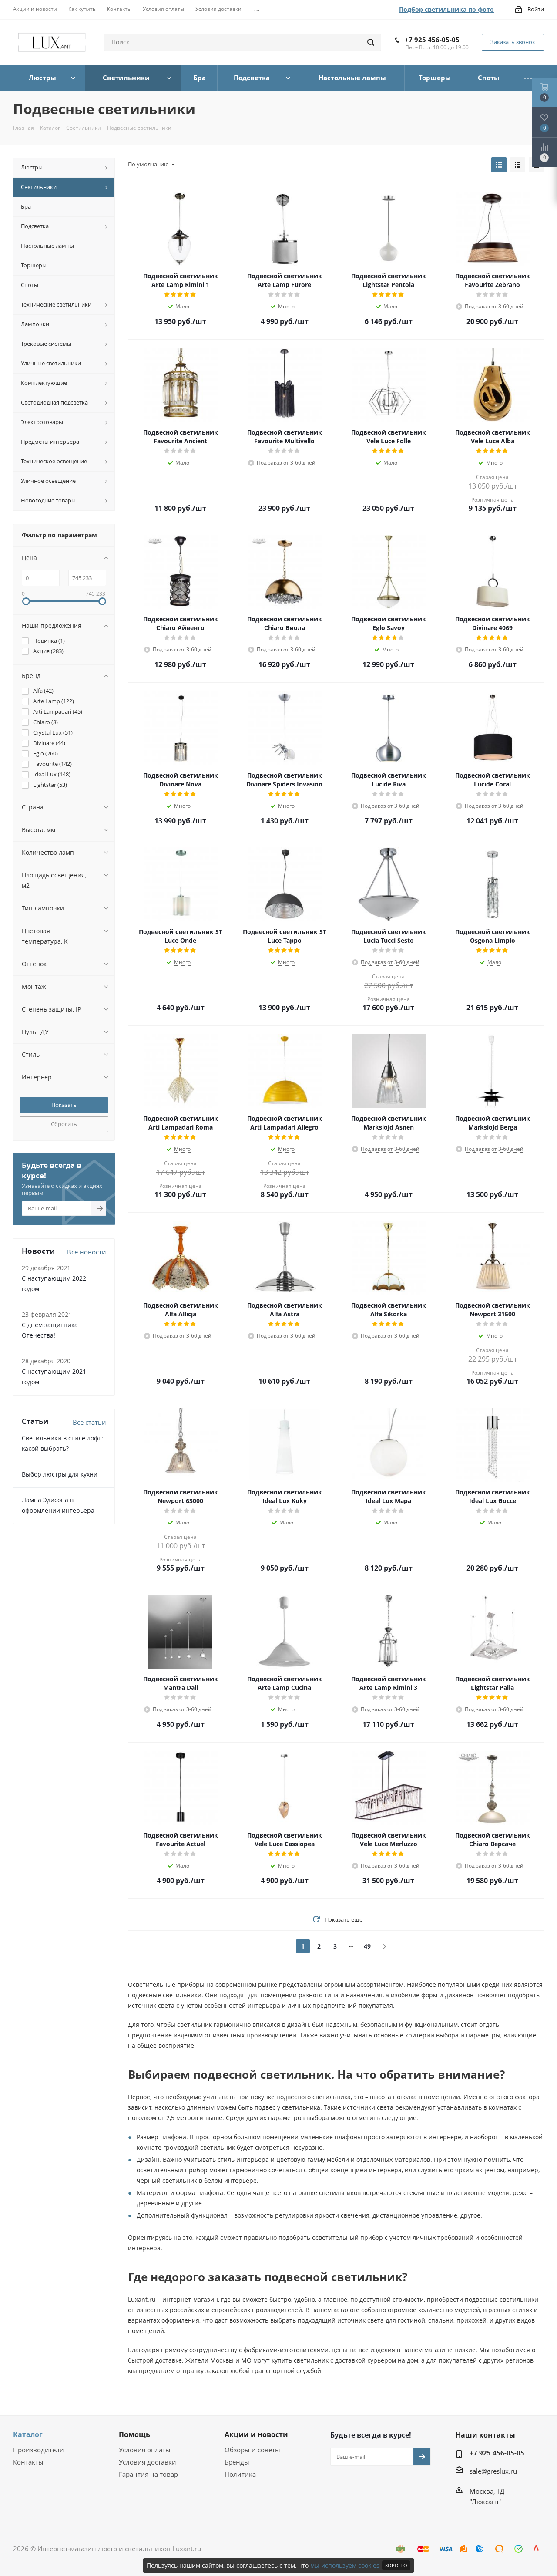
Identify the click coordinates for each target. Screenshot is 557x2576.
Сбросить (64, 1124)
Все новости (87, 1252)
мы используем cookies (345, 2565)
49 (367, 1946)
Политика (240, 2474)
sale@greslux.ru (493, 2471)
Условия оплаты (145, 2450)
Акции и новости (256, 2434)
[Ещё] (528, 78)
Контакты (28, 2462)
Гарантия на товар (148, 2474)
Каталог (28, 2434)
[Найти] (371, 42)
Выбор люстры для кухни (60, 1474)
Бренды (237, 2462)
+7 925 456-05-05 (432, 40)
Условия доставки (148, 2462)
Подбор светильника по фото (446, 9)
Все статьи (89, 1422)
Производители (39, 2450)
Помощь (134, 2434)
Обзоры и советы (252, 2450)
